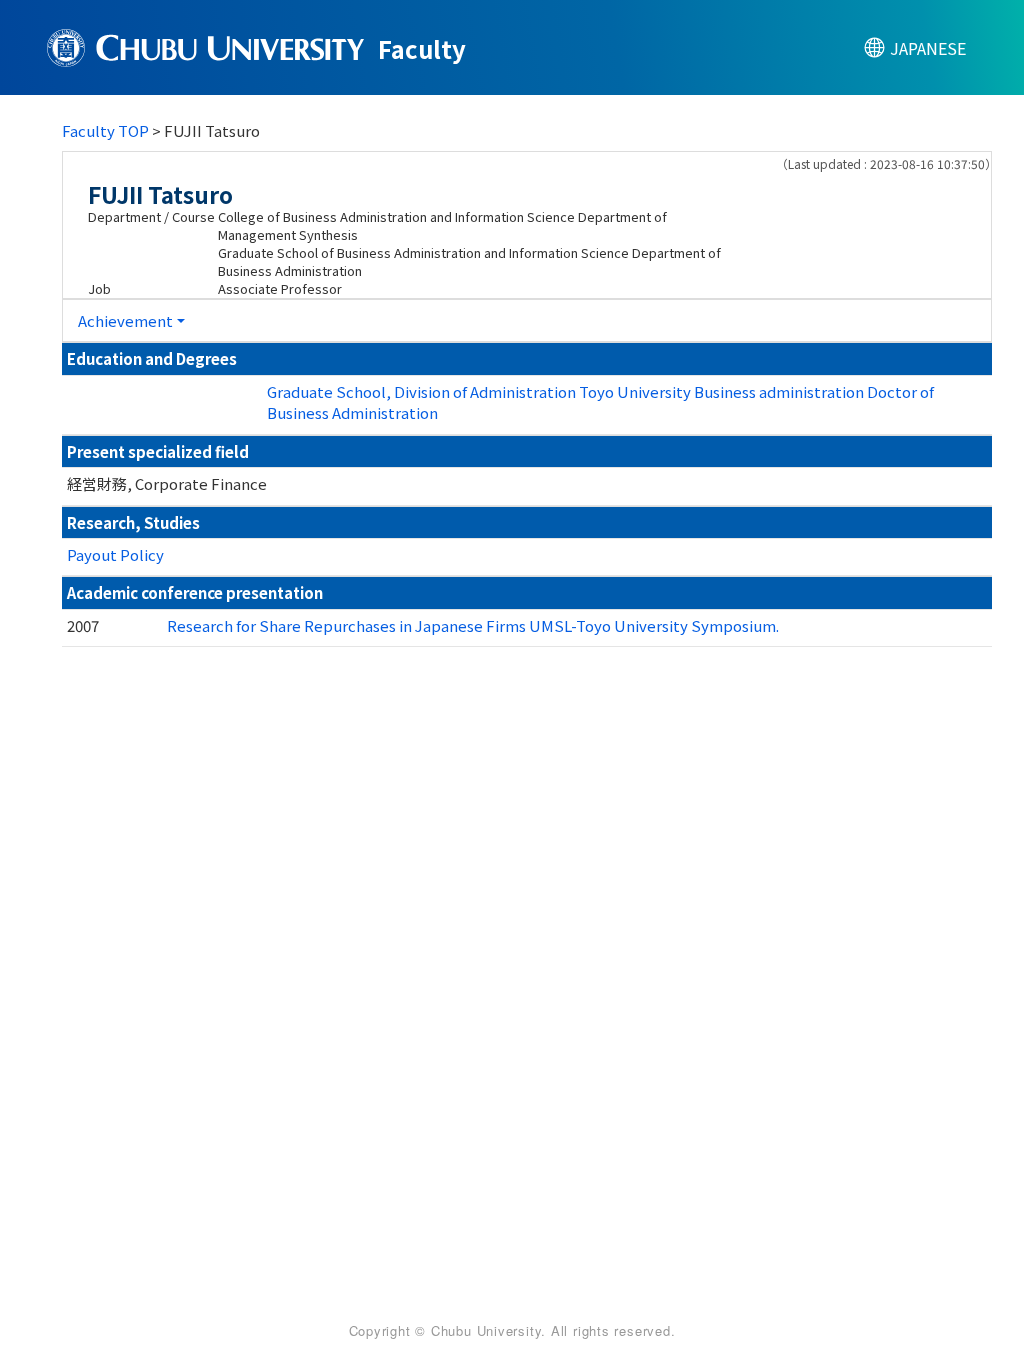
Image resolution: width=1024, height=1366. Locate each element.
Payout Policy (115, 554)
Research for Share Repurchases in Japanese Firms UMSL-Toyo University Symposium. (473, 625)
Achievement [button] (125, 320)
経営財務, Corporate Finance (167, 483)
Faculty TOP (105, 130)
